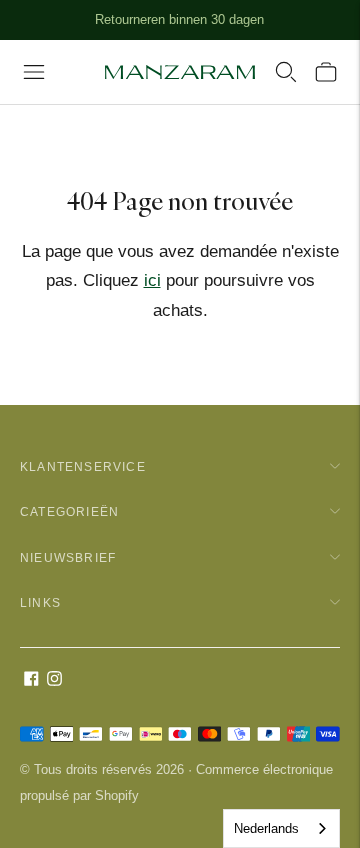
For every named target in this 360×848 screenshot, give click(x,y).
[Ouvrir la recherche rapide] (286, 72)
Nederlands (266, 828)
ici (152, 280)
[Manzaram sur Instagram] (54, 680)
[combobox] (281, 828)
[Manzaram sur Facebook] (31, 680)
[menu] (34, 72)
